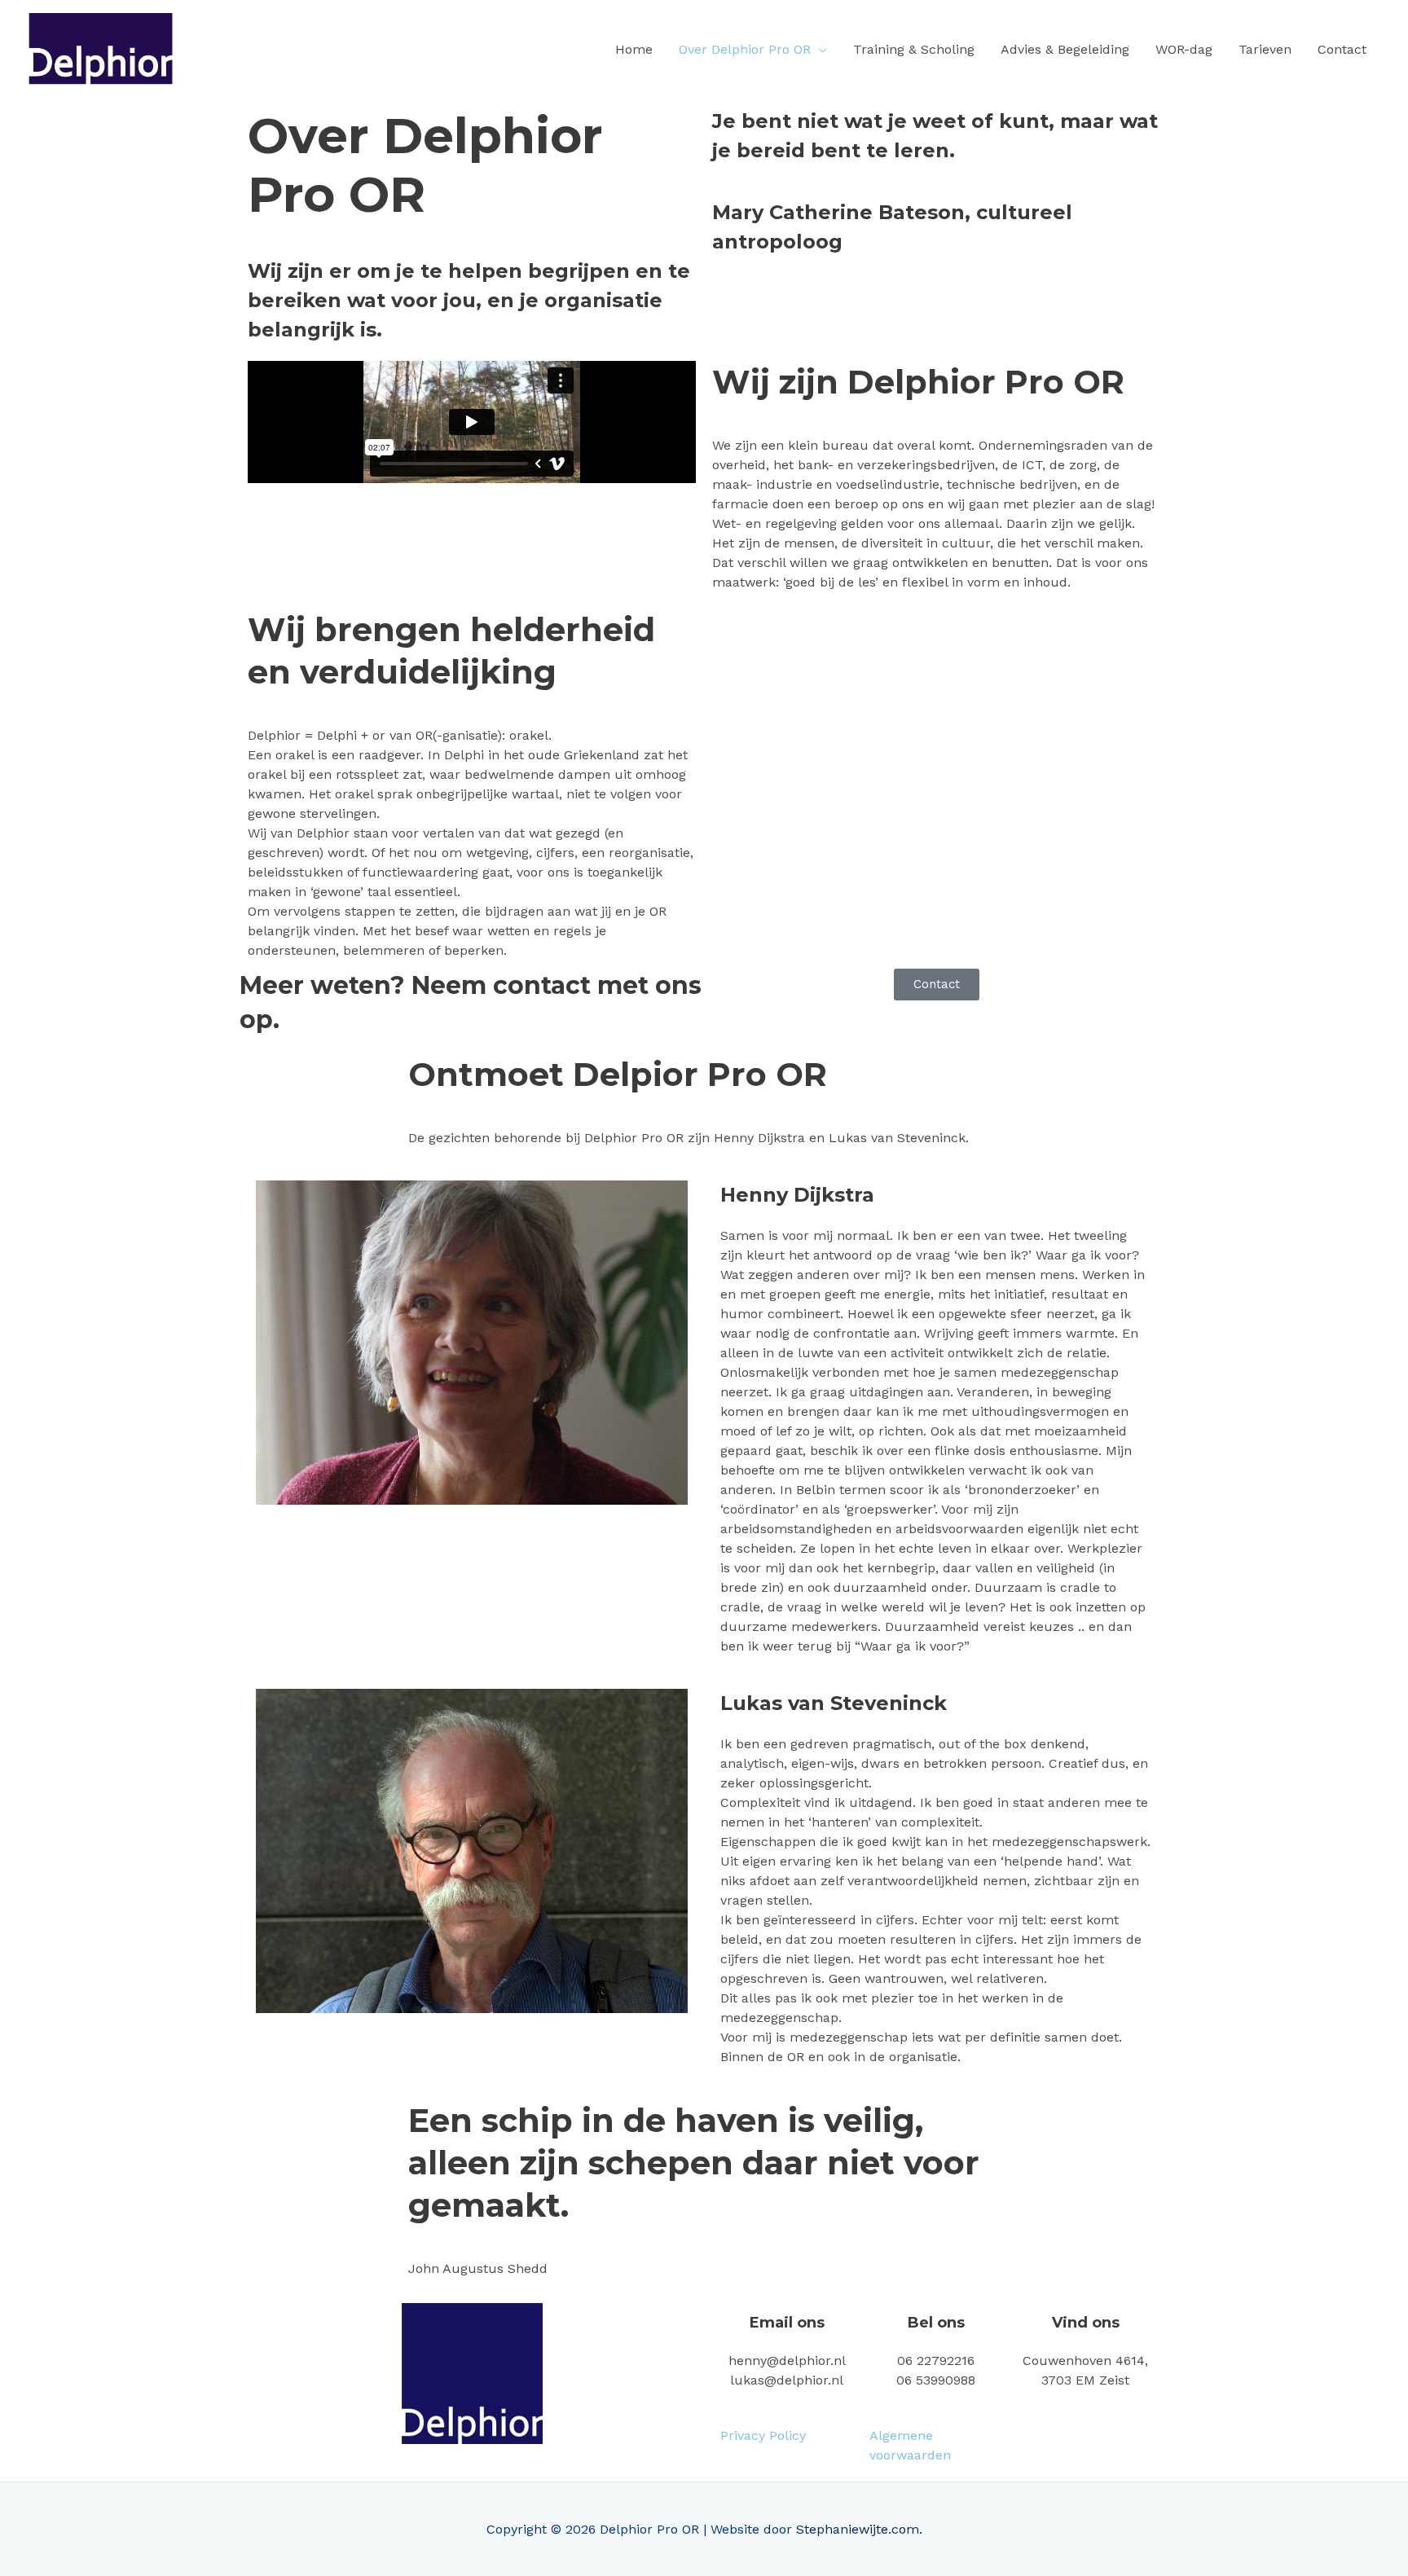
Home (634, 49)
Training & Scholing (914, 49)
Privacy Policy (763, 2435)
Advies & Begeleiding (1065, 49)
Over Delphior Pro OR (745, 49)
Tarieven (1265, 49)
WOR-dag (1184, 49)
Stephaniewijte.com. (859, 2529)
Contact (1342, 49)
